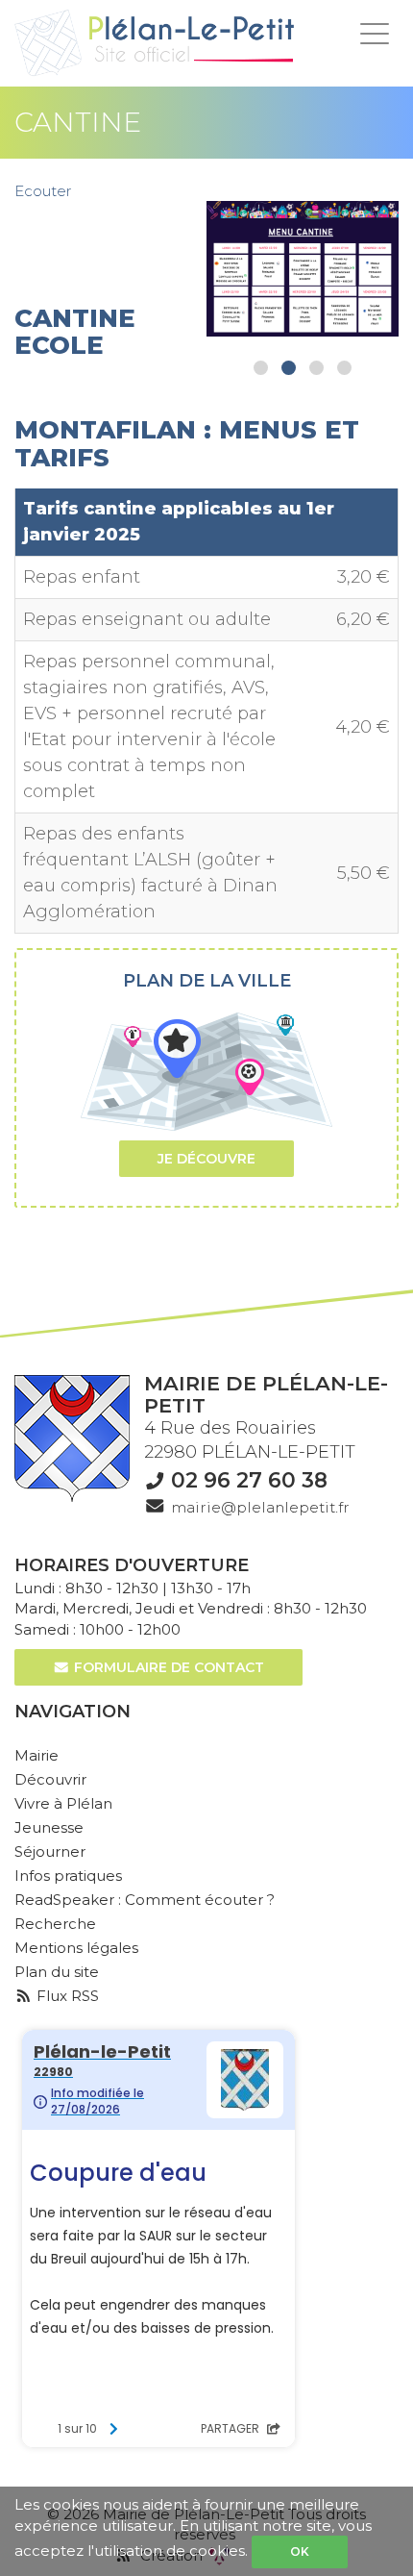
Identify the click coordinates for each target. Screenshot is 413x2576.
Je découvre (206, 1159)
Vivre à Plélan (63, 1803)
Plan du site (57, 1972)
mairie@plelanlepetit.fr (260, 1507)
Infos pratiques (68, 1876)
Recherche (55, 1924)
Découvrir (50, 1779)
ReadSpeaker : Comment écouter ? (145, 1900)
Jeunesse (49, 1827)
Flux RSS (66, 1996)
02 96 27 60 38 (249, 1480)
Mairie (36, 1755)
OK (300, 2551)
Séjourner (50, 1851)
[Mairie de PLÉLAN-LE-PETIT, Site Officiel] (154, 43)
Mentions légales (76, 1948)
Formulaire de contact (167, 1667)
